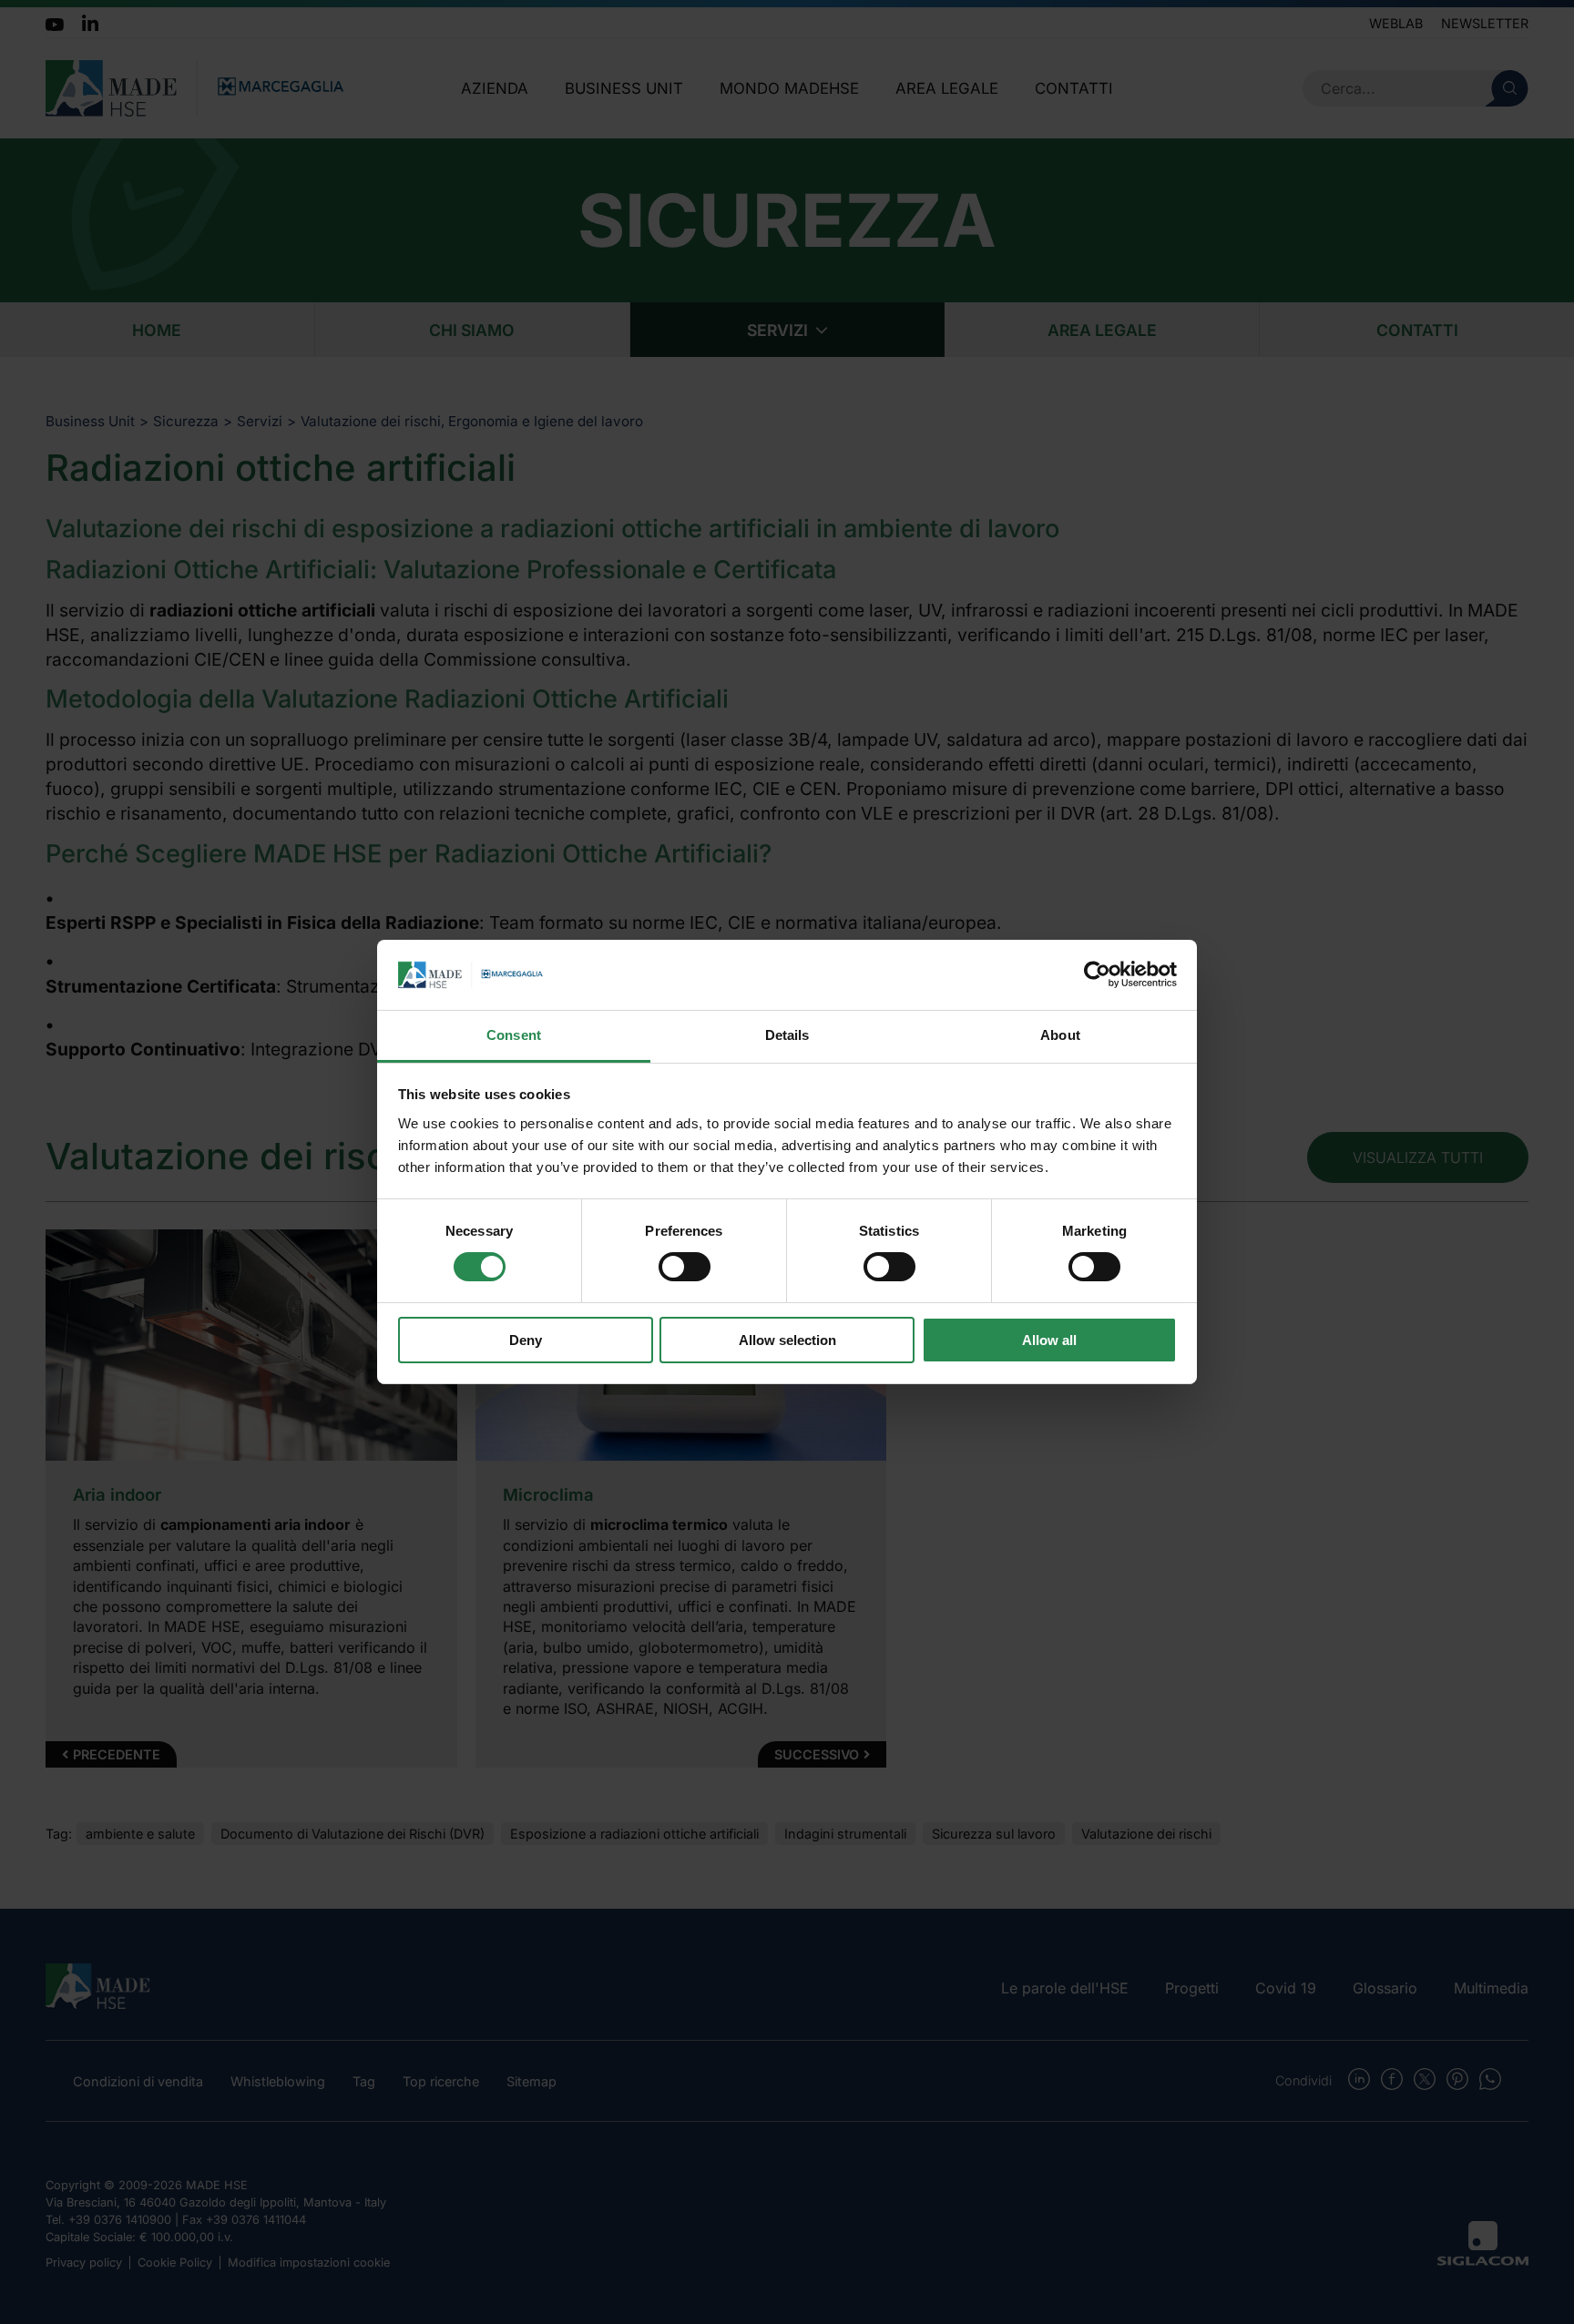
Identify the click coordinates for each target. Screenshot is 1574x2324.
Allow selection (787, 1340)
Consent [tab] (514, 1035)
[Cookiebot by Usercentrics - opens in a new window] (1097, 974)
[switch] (685, 1267)
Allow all (1049, 1340)
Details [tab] (787, 1035)
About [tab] (1060, 1035)
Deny (526, 1340)
